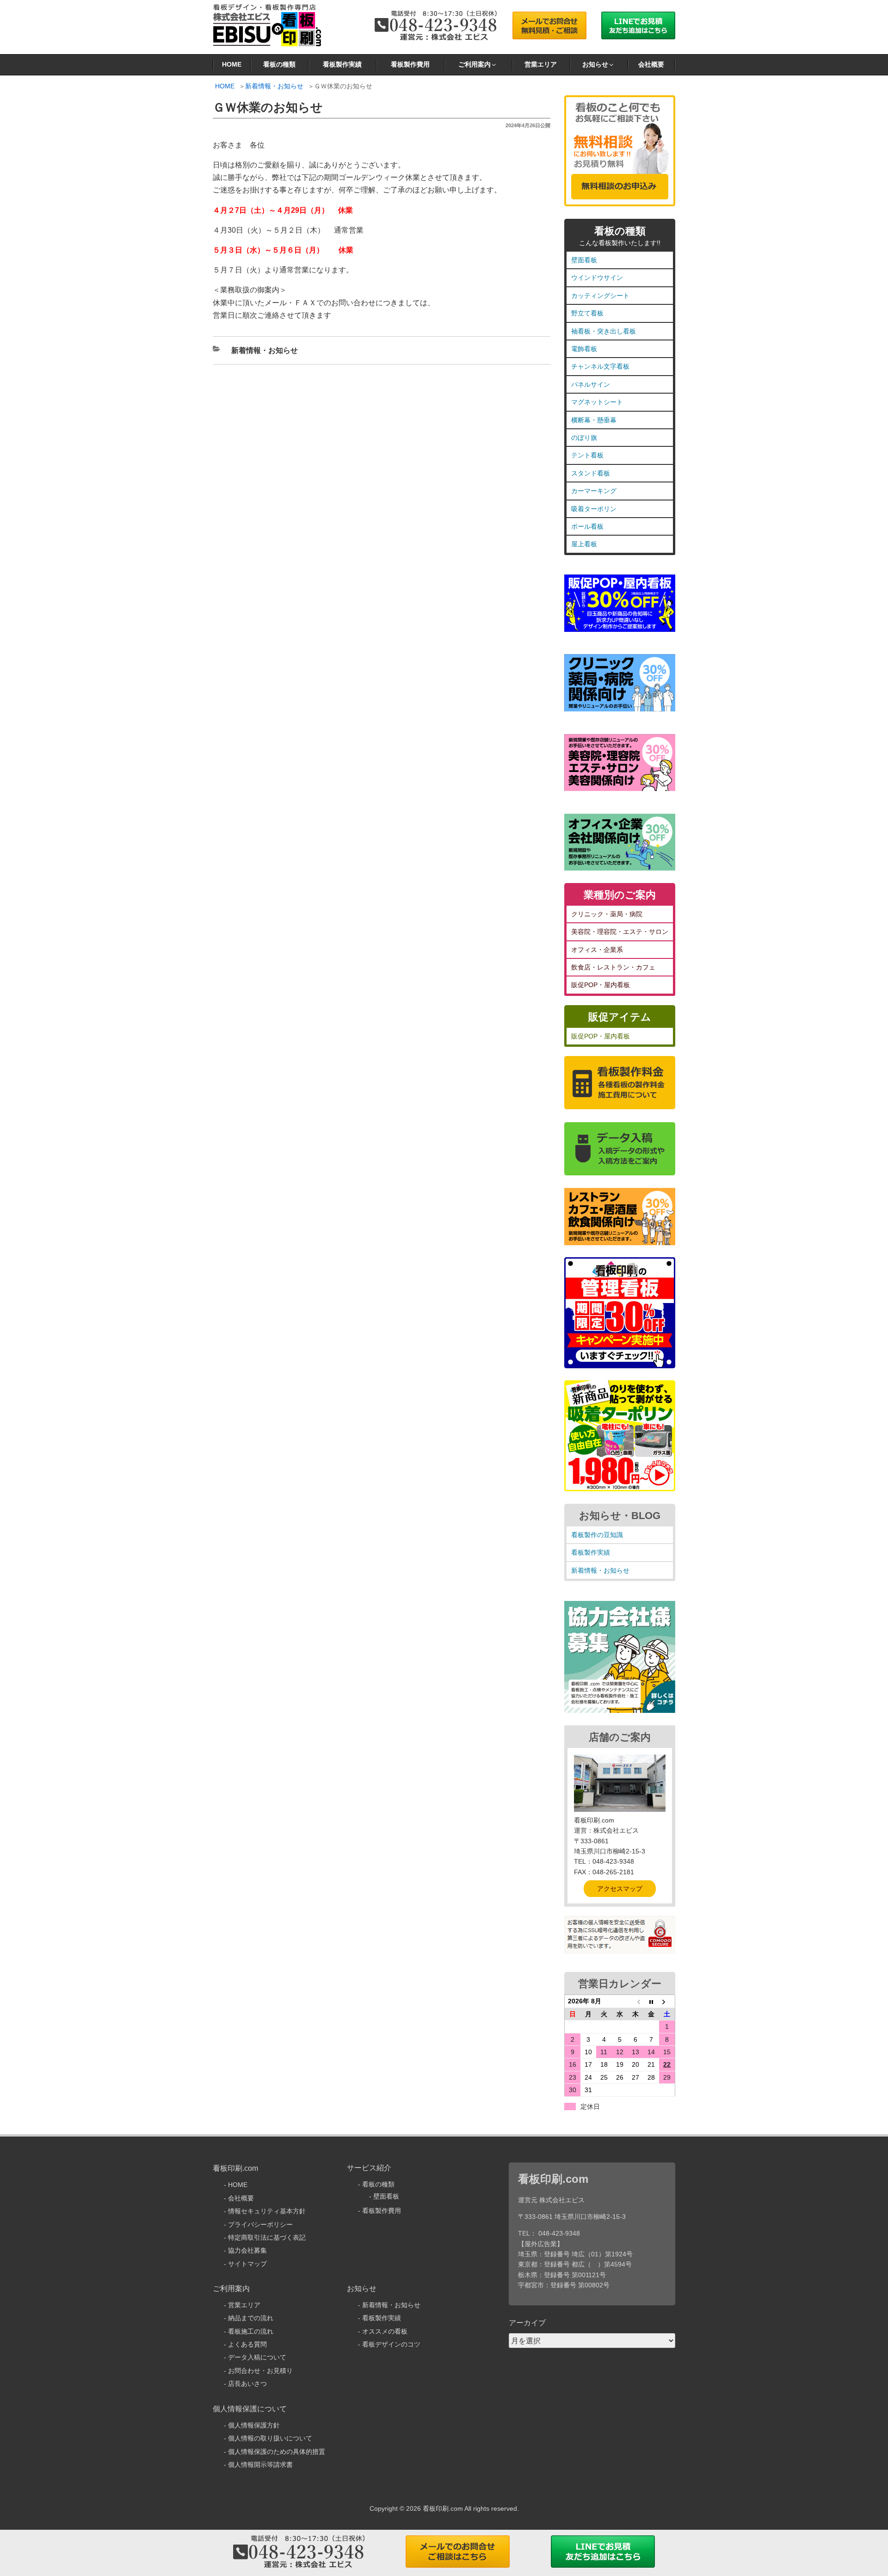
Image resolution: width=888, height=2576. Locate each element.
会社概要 (651, 64)
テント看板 (587, 455)
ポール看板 (587, 526)
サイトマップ (247, 2264)
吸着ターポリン (594, 509)
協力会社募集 (247, 2250)
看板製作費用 (410, 64)
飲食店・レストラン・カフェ (613, 967)
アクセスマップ (620, 1889)
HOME (232, 64)
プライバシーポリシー (260, 2224)
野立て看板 (587, 313)
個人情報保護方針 (254, 2425)
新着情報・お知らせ (274, 86)
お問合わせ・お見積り (260, 2371)
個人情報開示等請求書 (260, 2465)
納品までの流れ (251, 2318)
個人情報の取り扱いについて (270, 2438)
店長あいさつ (247, 2384)
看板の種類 (279, 64)
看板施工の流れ (251, 2331)
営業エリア (541, 64)
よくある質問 (247, 2344)
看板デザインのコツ (391, 2344)
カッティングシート (600, 296)
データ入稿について (257, 2357)
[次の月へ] (667, 2001)
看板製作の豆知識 (597, 1535)
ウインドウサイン (597, 278)
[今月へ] (651, 2001)
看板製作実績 (342, 64)
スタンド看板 (591, 473)
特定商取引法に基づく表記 (267, 2237)
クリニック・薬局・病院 (607, 914)
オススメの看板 (385, 2331)
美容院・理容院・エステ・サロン (620, 932)
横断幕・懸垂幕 (594, 420)
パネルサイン (591, 384)
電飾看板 (584, 349)
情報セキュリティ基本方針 (267, 2211)
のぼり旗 (584, 438)
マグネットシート (597, 402)
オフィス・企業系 (597, 950)
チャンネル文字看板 (600, 366)
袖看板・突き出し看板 (604, 331)
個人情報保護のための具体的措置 (277, 2452)
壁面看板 (584, 260)
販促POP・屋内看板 (601, 985)
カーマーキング (594, 491)
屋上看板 (584, 544)
